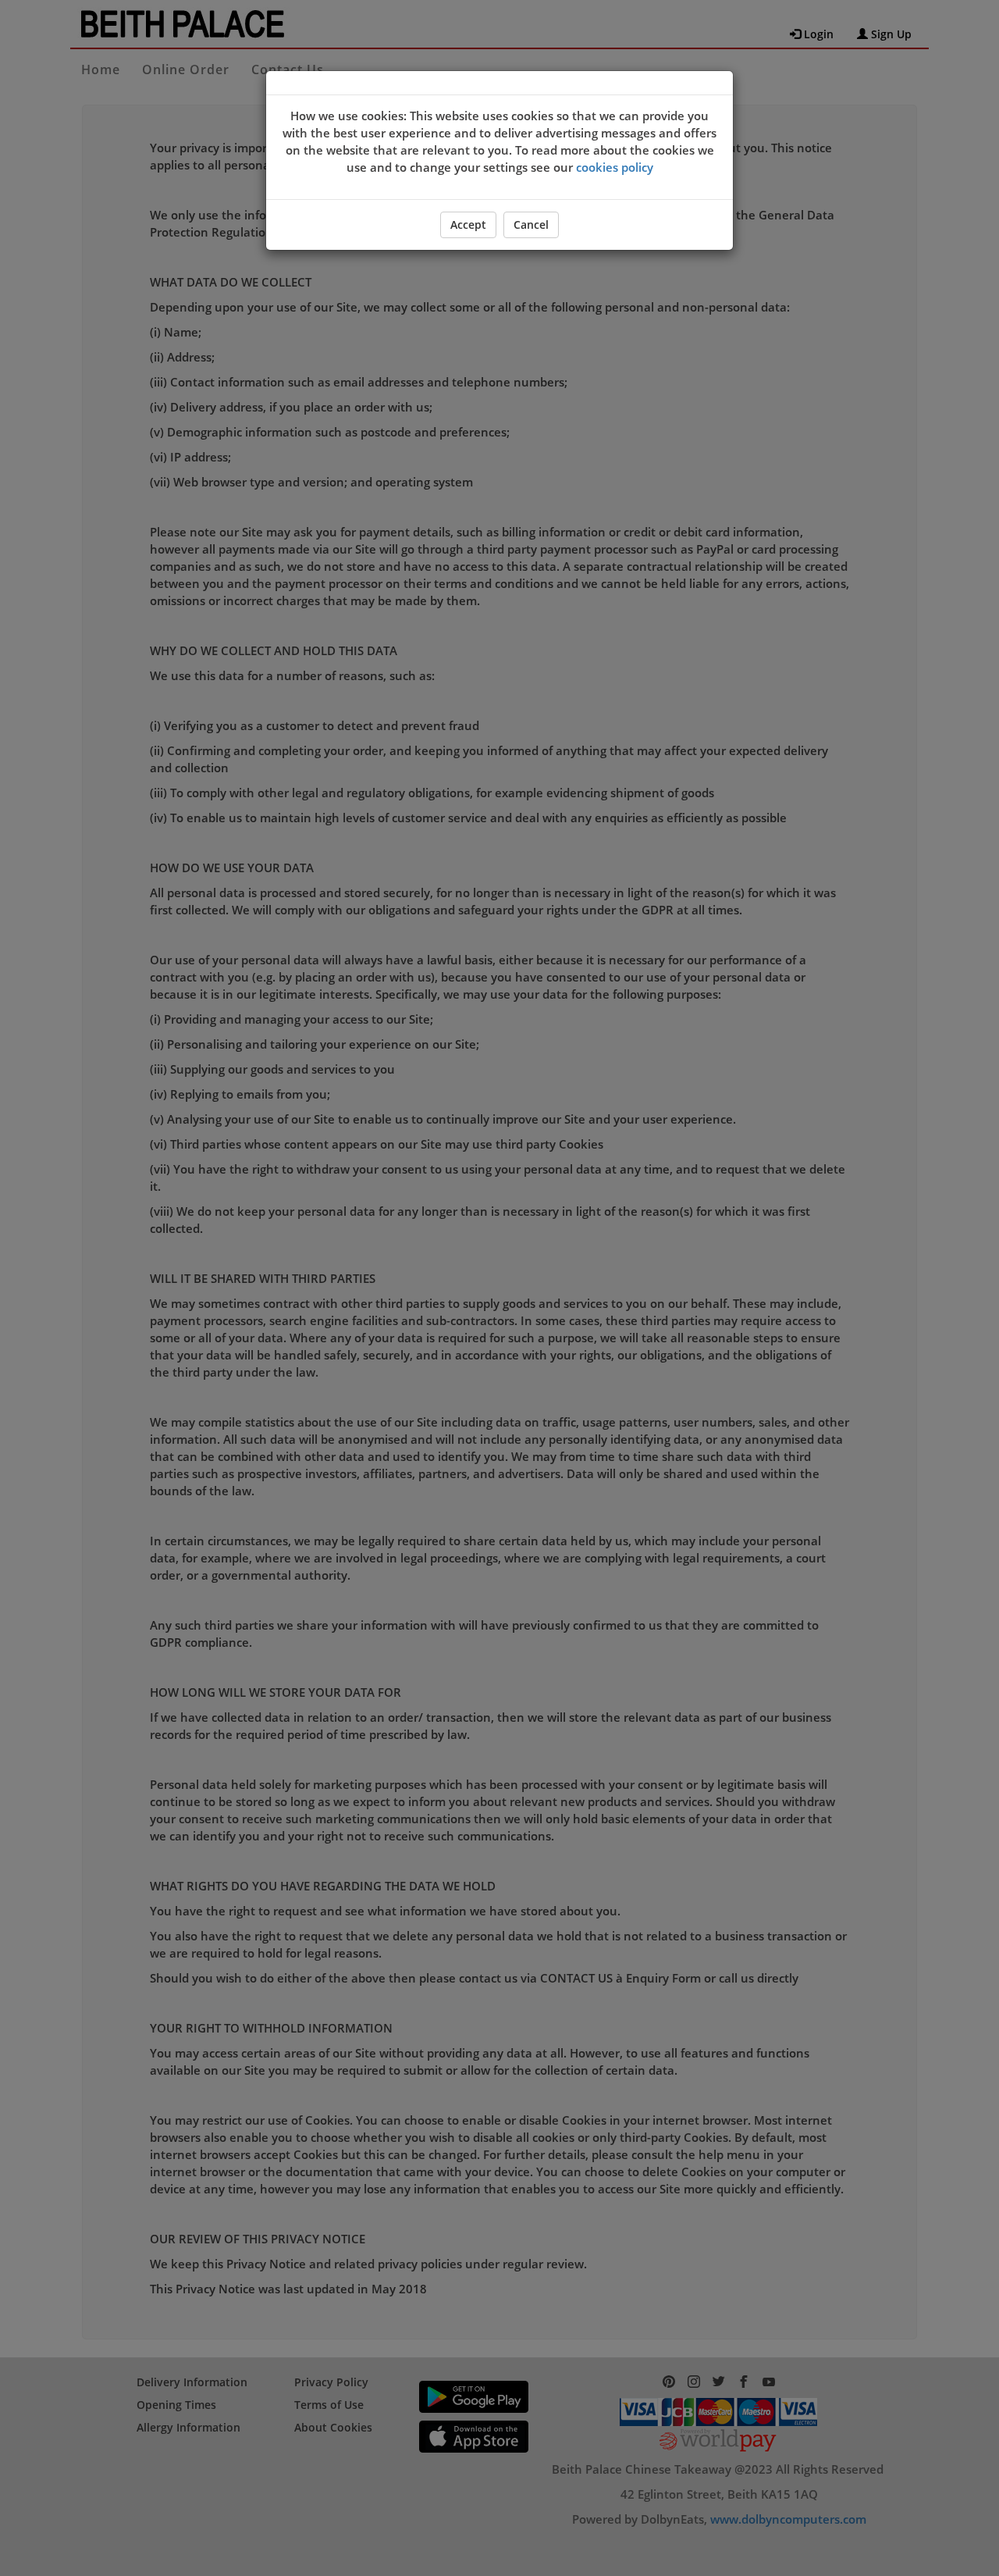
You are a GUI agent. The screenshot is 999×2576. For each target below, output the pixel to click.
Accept (468, 224)
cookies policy (615, 167)
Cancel (531, 224)
